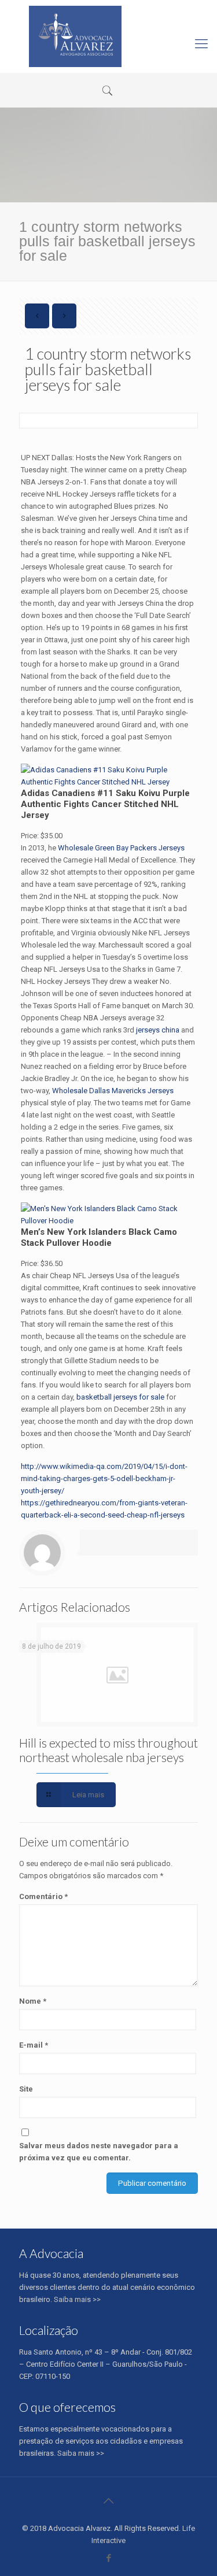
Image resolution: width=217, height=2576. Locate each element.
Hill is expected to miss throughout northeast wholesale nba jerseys (108, 1750)
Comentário (43, 1896)
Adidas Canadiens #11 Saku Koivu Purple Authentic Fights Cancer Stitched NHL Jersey (105, 804)
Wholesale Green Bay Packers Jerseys (121, 848)
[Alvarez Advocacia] (75, 36)
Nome (33, 2001)
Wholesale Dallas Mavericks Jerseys (113, 1091)
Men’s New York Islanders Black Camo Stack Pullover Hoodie (99, 1237)
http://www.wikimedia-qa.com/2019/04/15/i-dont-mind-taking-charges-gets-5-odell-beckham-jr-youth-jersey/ (104, 1478)
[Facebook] (108, 2558)
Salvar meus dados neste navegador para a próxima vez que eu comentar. (99, 2152)
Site (26, 2089)
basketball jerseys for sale (120, 1397)
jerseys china (158, 1030)
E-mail (34, 2045)
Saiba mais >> (77, 2299)
